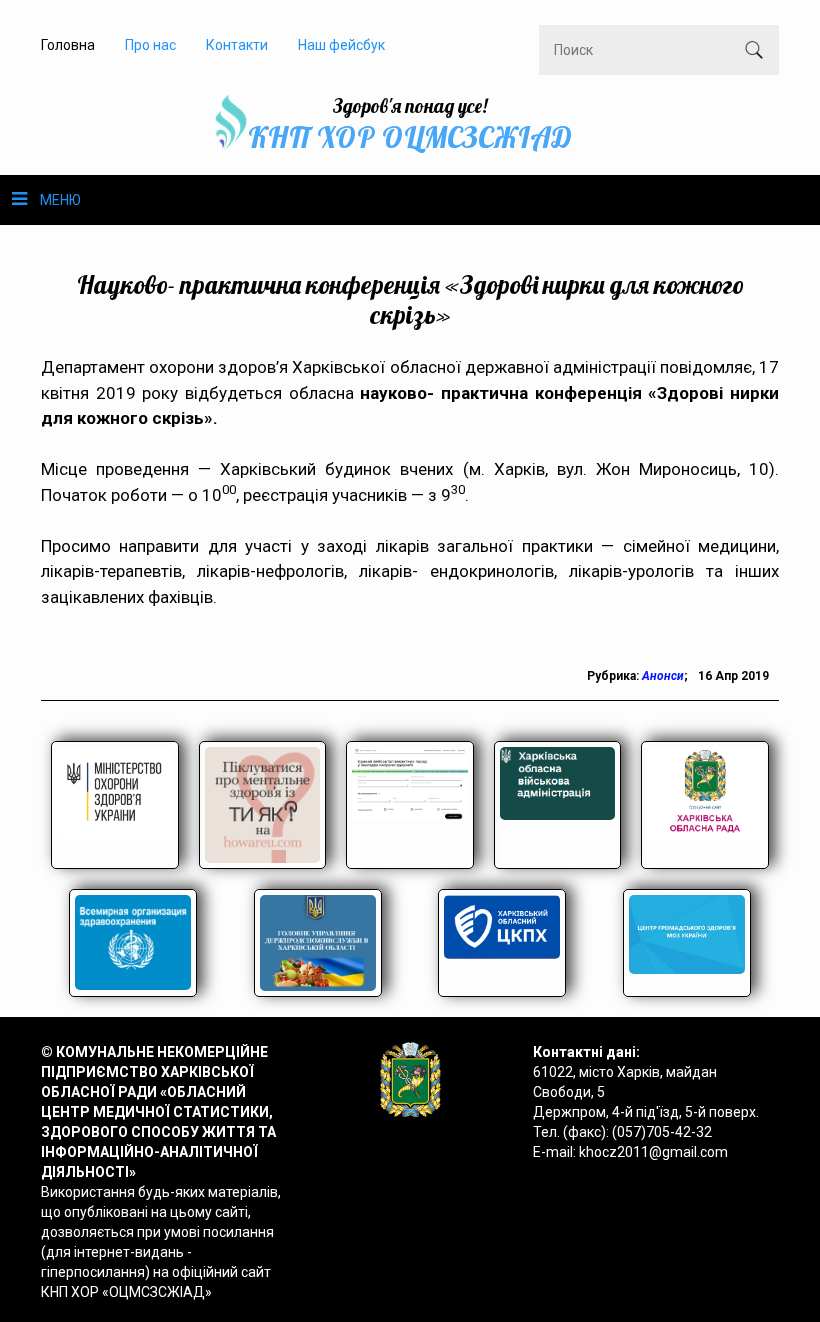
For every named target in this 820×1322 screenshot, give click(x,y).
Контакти (237, 45)
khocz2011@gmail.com (653, 1152)
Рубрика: (614, 676)
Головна (68, 45)
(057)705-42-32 (662, 1132)
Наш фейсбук (341, 45)
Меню (60, 200)
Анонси (663, 676)
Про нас (150, 45)
